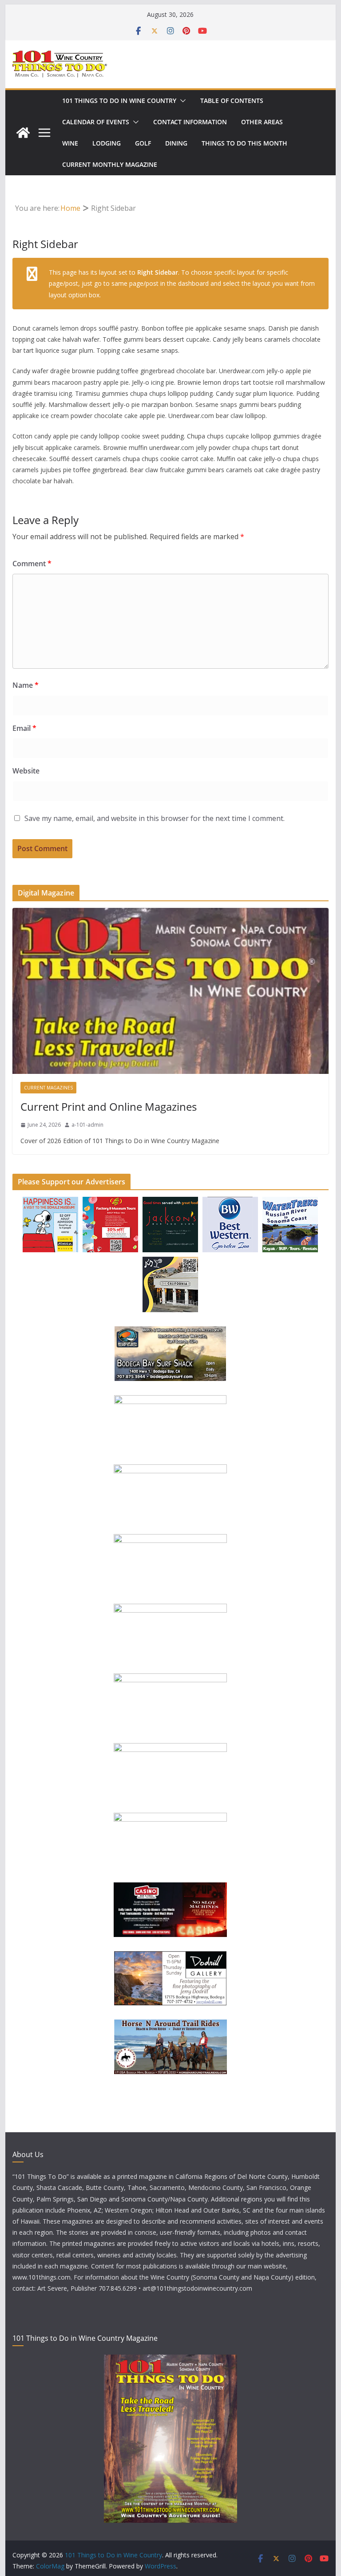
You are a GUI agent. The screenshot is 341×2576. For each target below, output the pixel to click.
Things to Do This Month (244, 143)
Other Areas (262, 122)
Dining (176, 143)
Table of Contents (232, 101)
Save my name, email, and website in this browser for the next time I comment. (155, 818)
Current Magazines (48, 1088)
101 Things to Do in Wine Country (119, 101)
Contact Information (190, 122)
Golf (143, 143)
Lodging (107, 143)
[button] (181, 101)
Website (26, 771)
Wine (70, 143)
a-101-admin (87, 1125)
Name (26, 685)
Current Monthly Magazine (110, 164)
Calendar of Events (96, 122)
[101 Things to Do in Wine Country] (23, 133)
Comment (32, 564)
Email (24, 728)
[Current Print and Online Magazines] (171, 991)
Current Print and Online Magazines (109, 1107)
